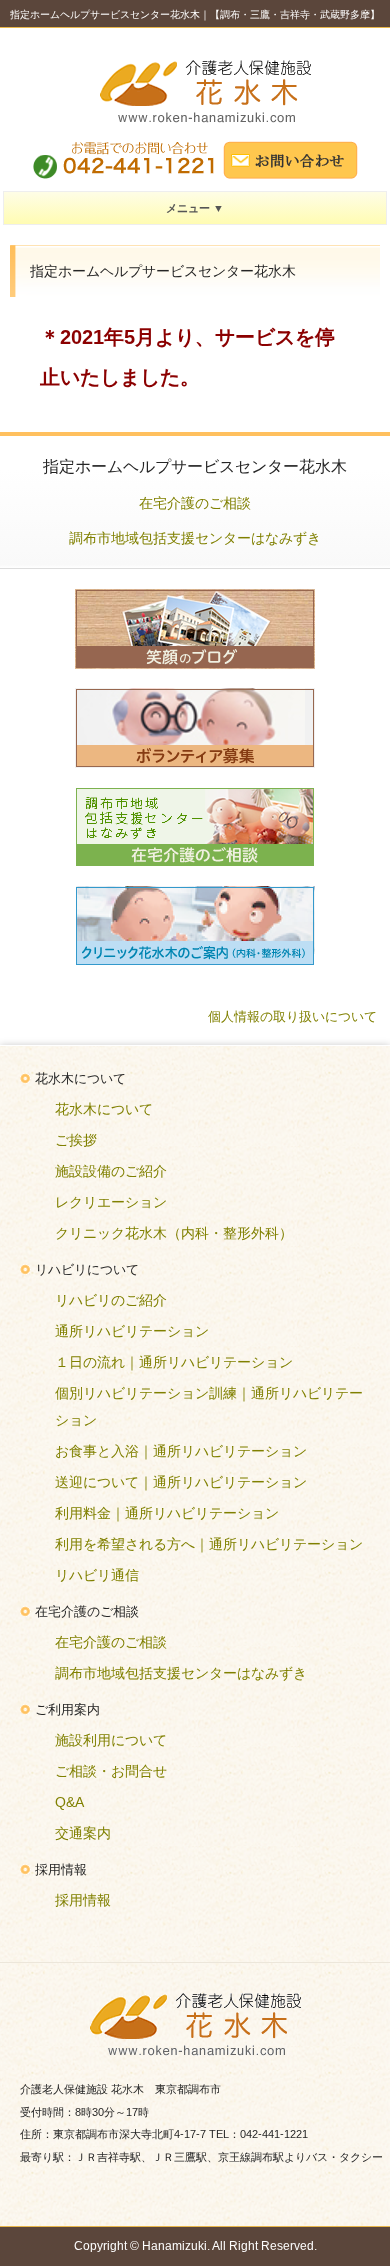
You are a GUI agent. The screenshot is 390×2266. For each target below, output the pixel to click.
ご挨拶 (76, 1140)
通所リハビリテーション (132, 1331)
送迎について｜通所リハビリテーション (181, 1482)
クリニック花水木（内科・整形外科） (174, 1233)
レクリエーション (111, 1202)
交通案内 (83, 1833)
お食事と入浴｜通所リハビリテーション (181, 1451)
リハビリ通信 (97, 1575)
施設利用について (111, 1740)
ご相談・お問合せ (111, 1771)
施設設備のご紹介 (111, 1171)
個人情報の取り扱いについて (292, 1017)
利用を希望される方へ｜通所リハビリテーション (209, 1544)
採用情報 (83, 1900)
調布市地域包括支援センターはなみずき (195, 538)
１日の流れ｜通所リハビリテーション (174, 1362)
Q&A (69, 1802)
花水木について (104, 1109)
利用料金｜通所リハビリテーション (167, 1513)
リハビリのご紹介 (111, 1300)
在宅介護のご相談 (195, 503)
